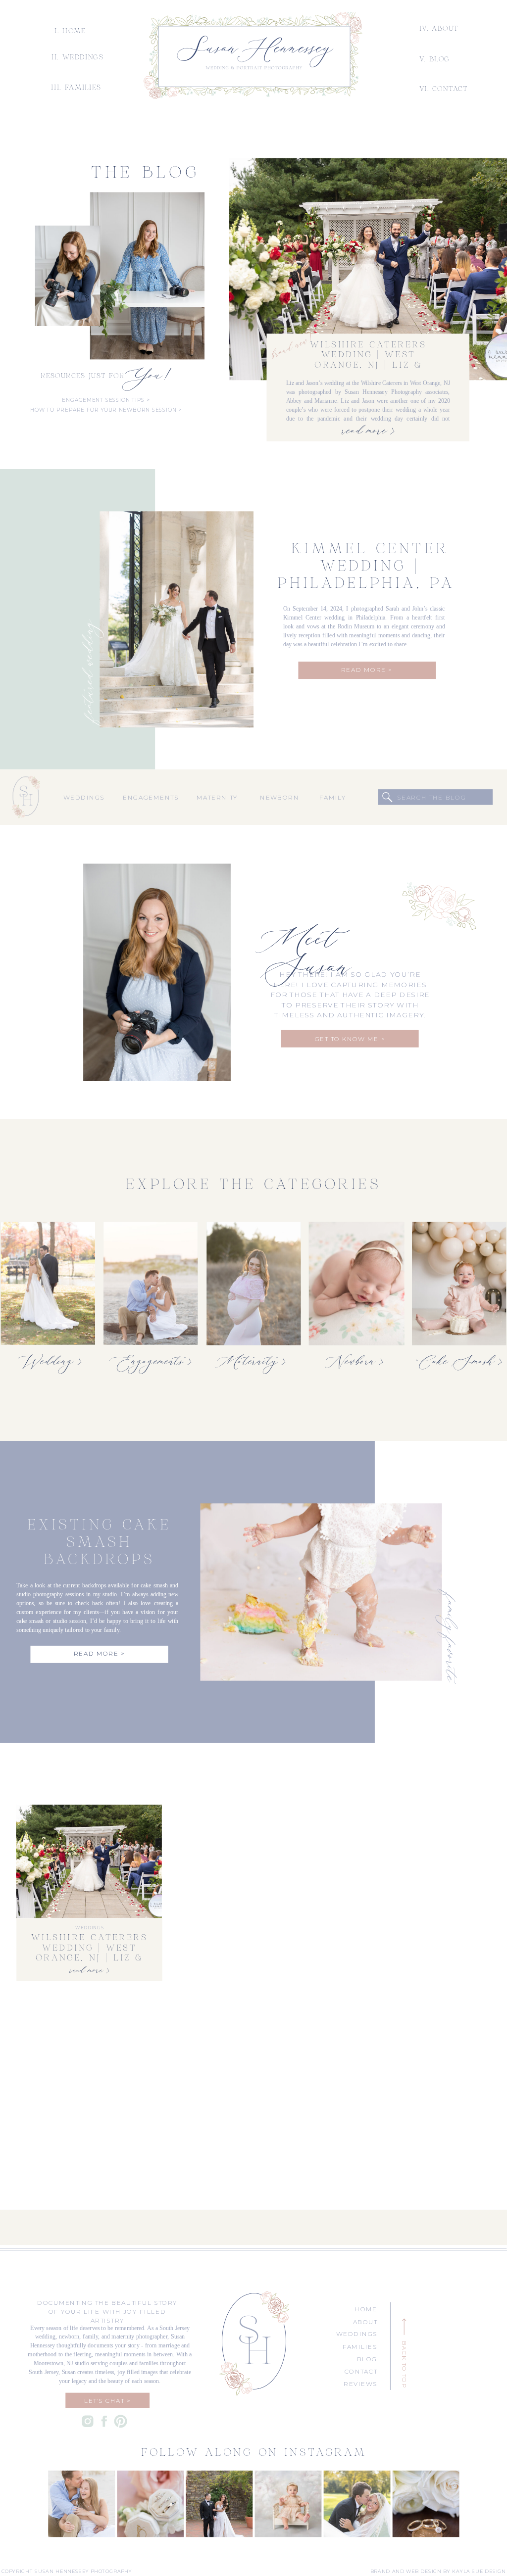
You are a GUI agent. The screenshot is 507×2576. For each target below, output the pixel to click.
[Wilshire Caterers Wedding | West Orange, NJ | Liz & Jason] (368, 269)
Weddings (89, 1928)
